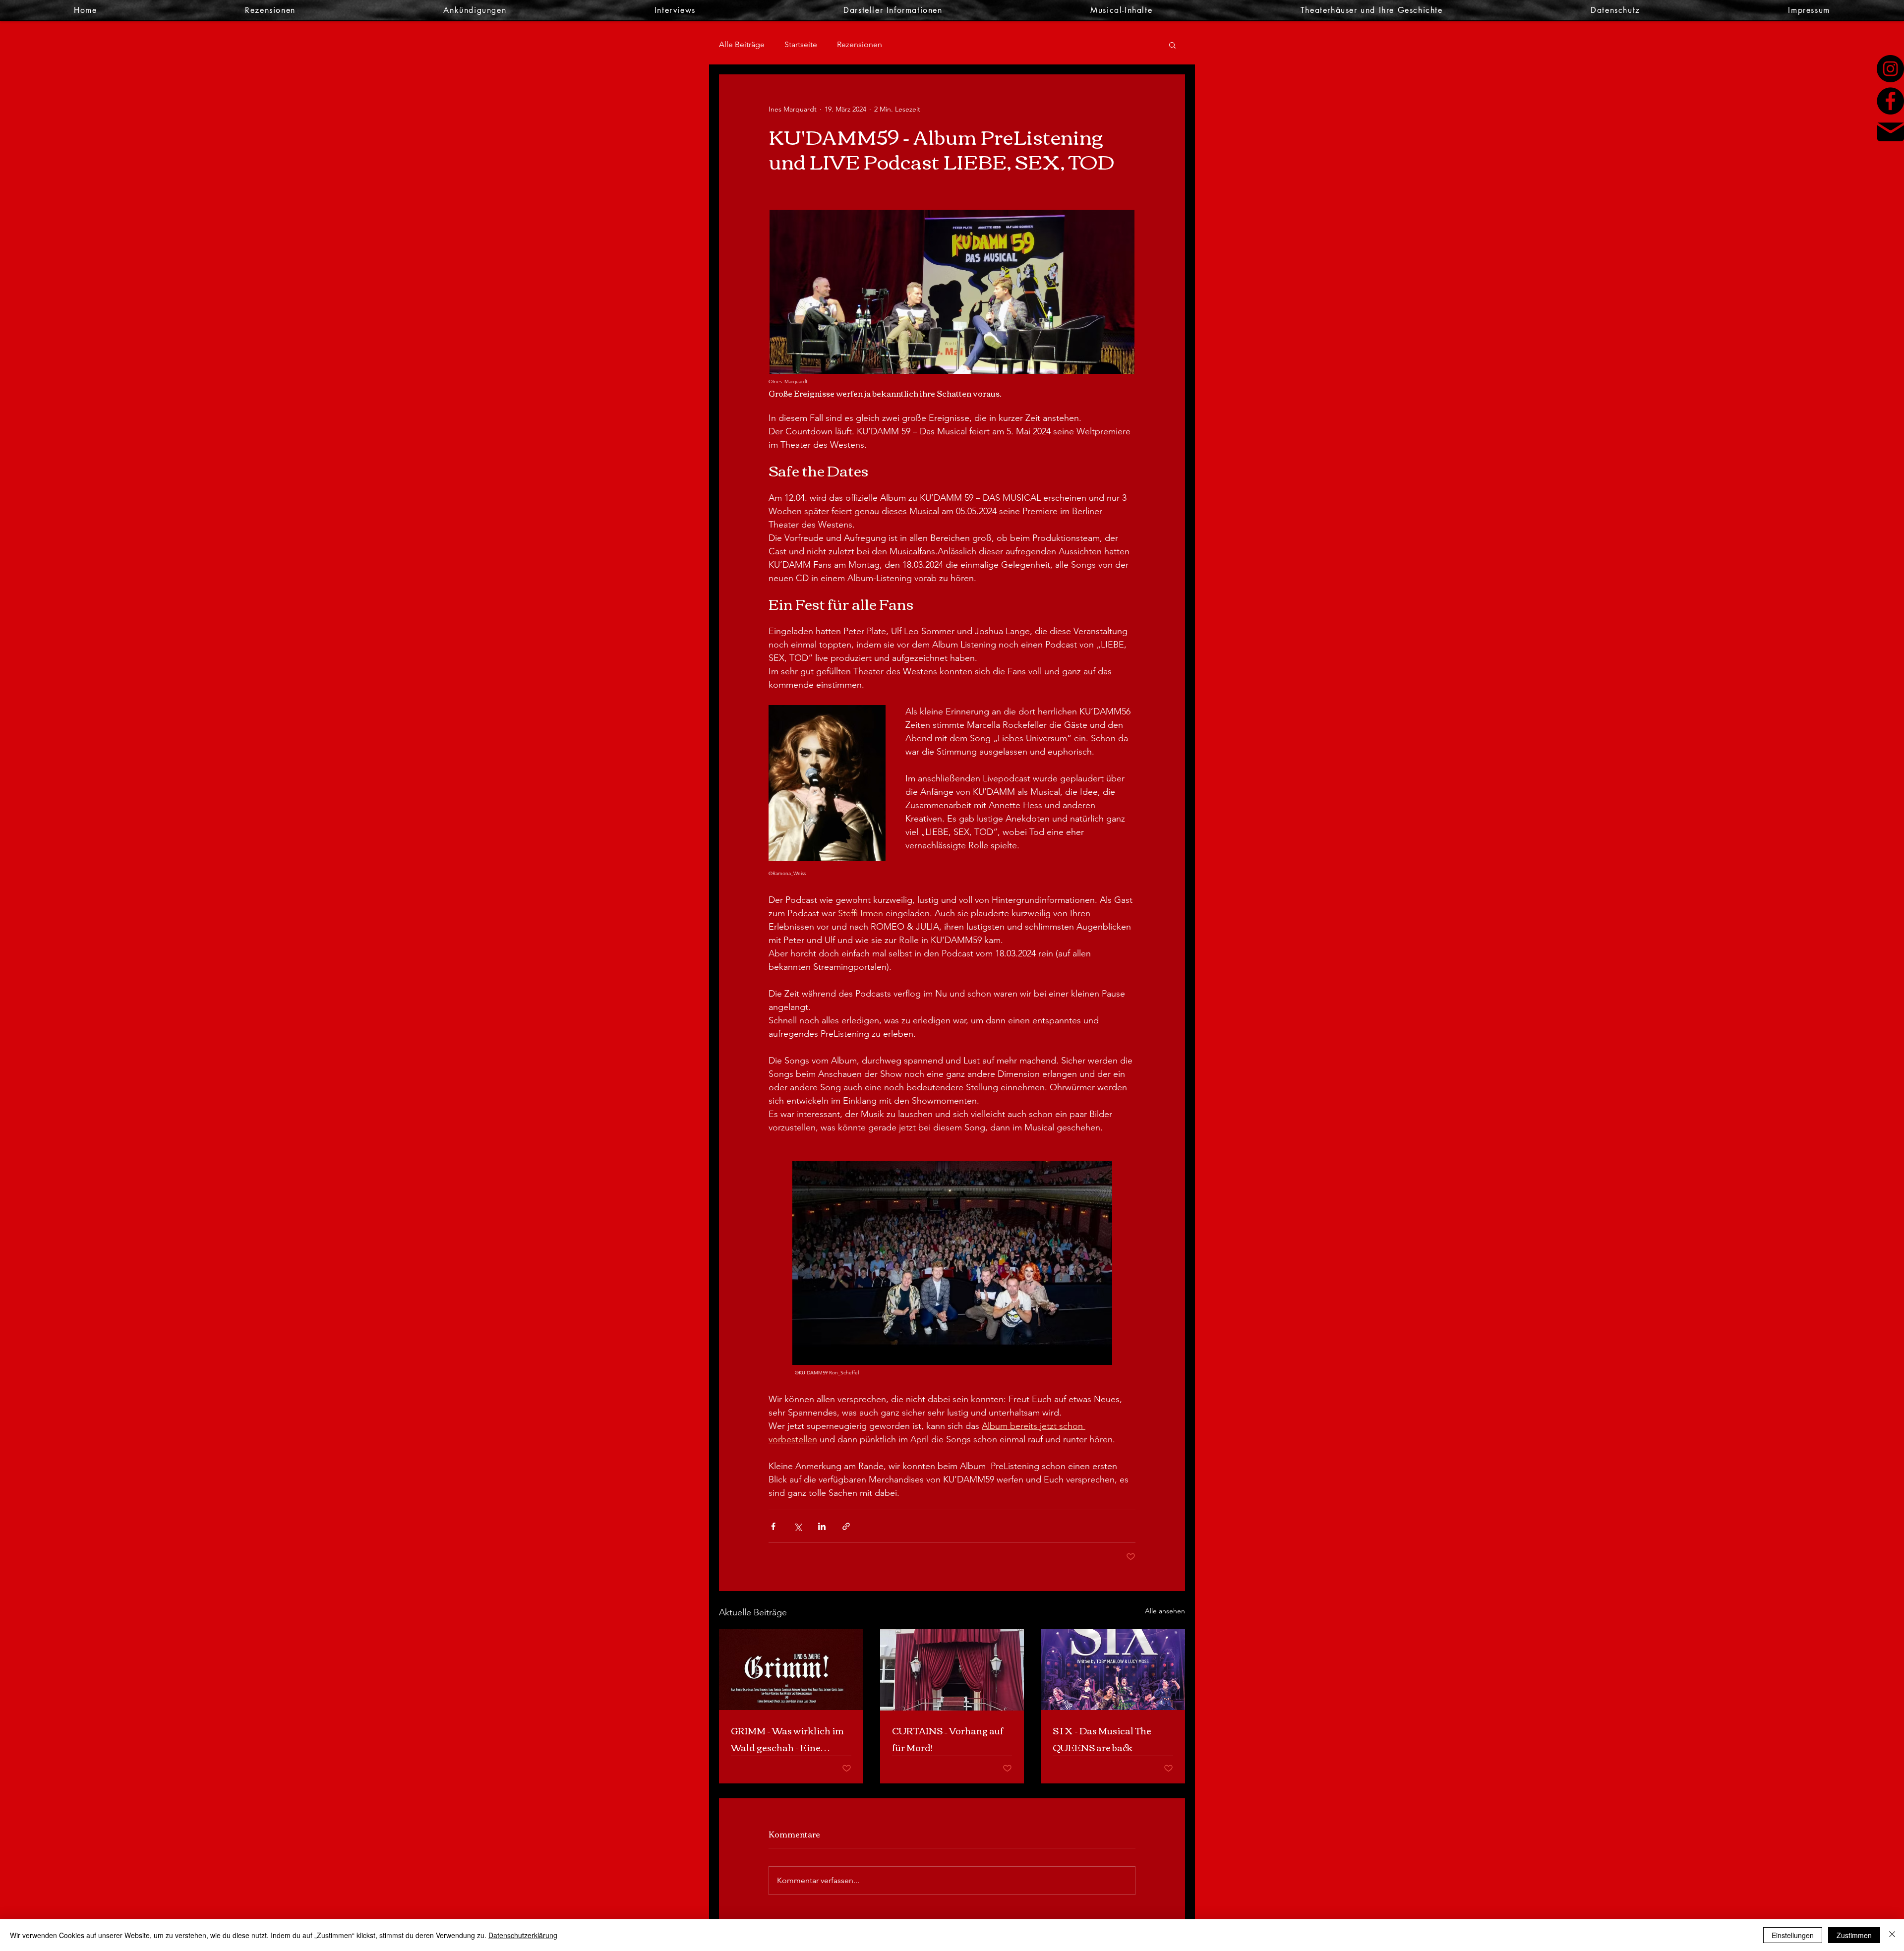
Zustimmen (1854, 1935)
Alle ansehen (1165, 1611)
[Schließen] (1892, 1935)
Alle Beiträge (742, 44)
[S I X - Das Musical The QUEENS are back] (1113, 1670)
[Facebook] (1890, 101)
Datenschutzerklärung (523, 1935)
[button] (1172, 45)
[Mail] (1891, 132)
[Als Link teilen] (846, 1526)
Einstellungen (1793, 1935)
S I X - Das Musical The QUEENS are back (1102, 1739)
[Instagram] (1890, 69)
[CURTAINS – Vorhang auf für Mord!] (952, 1670)
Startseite (801, 44)
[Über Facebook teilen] (773, 1526)
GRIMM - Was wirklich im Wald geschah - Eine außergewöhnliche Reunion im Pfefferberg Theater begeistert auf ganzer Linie (787, 1739)
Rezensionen (860, 44)
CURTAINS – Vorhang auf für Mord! (948, 1739)
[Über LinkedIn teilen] (822, 1526)
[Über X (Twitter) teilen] (798, 1526)
